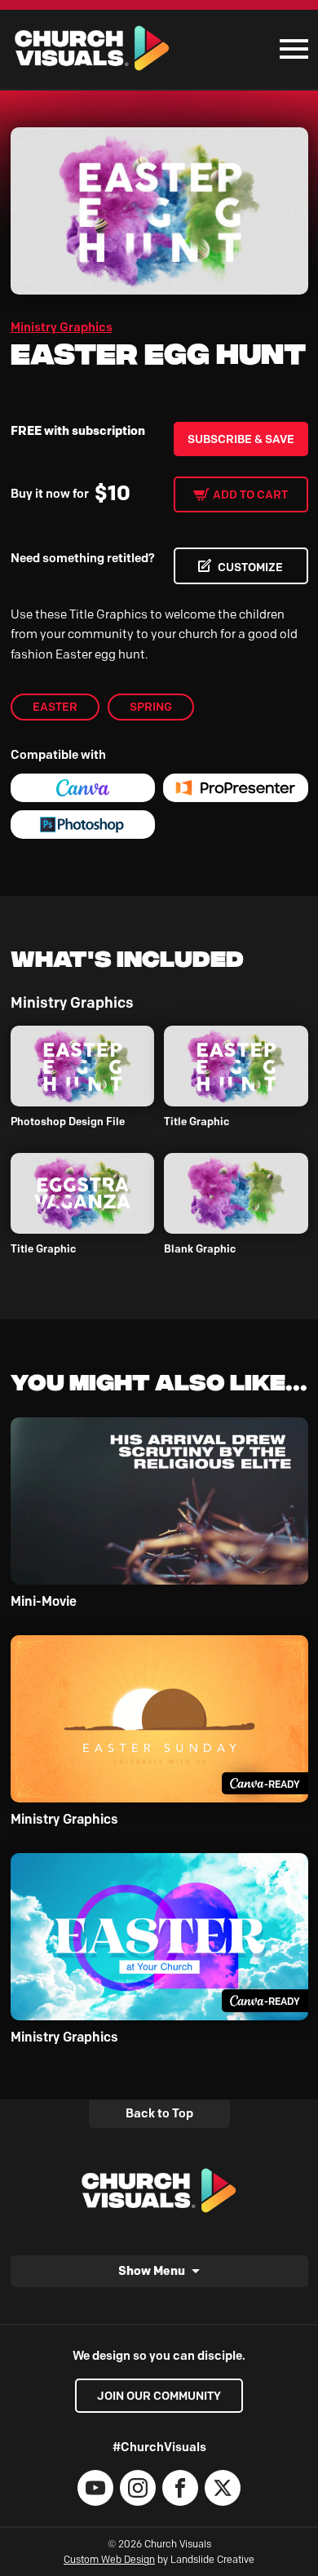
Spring (151, 707)
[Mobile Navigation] (290, 49)
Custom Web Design (109, 2559)
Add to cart (250, 494)
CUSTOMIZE (250, 567)
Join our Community (159, 2396)
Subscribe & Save (241, 439)
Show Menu (152, 2270)
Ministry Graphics (62, 327)
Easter (55, 707)
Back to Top (159, 2113)
